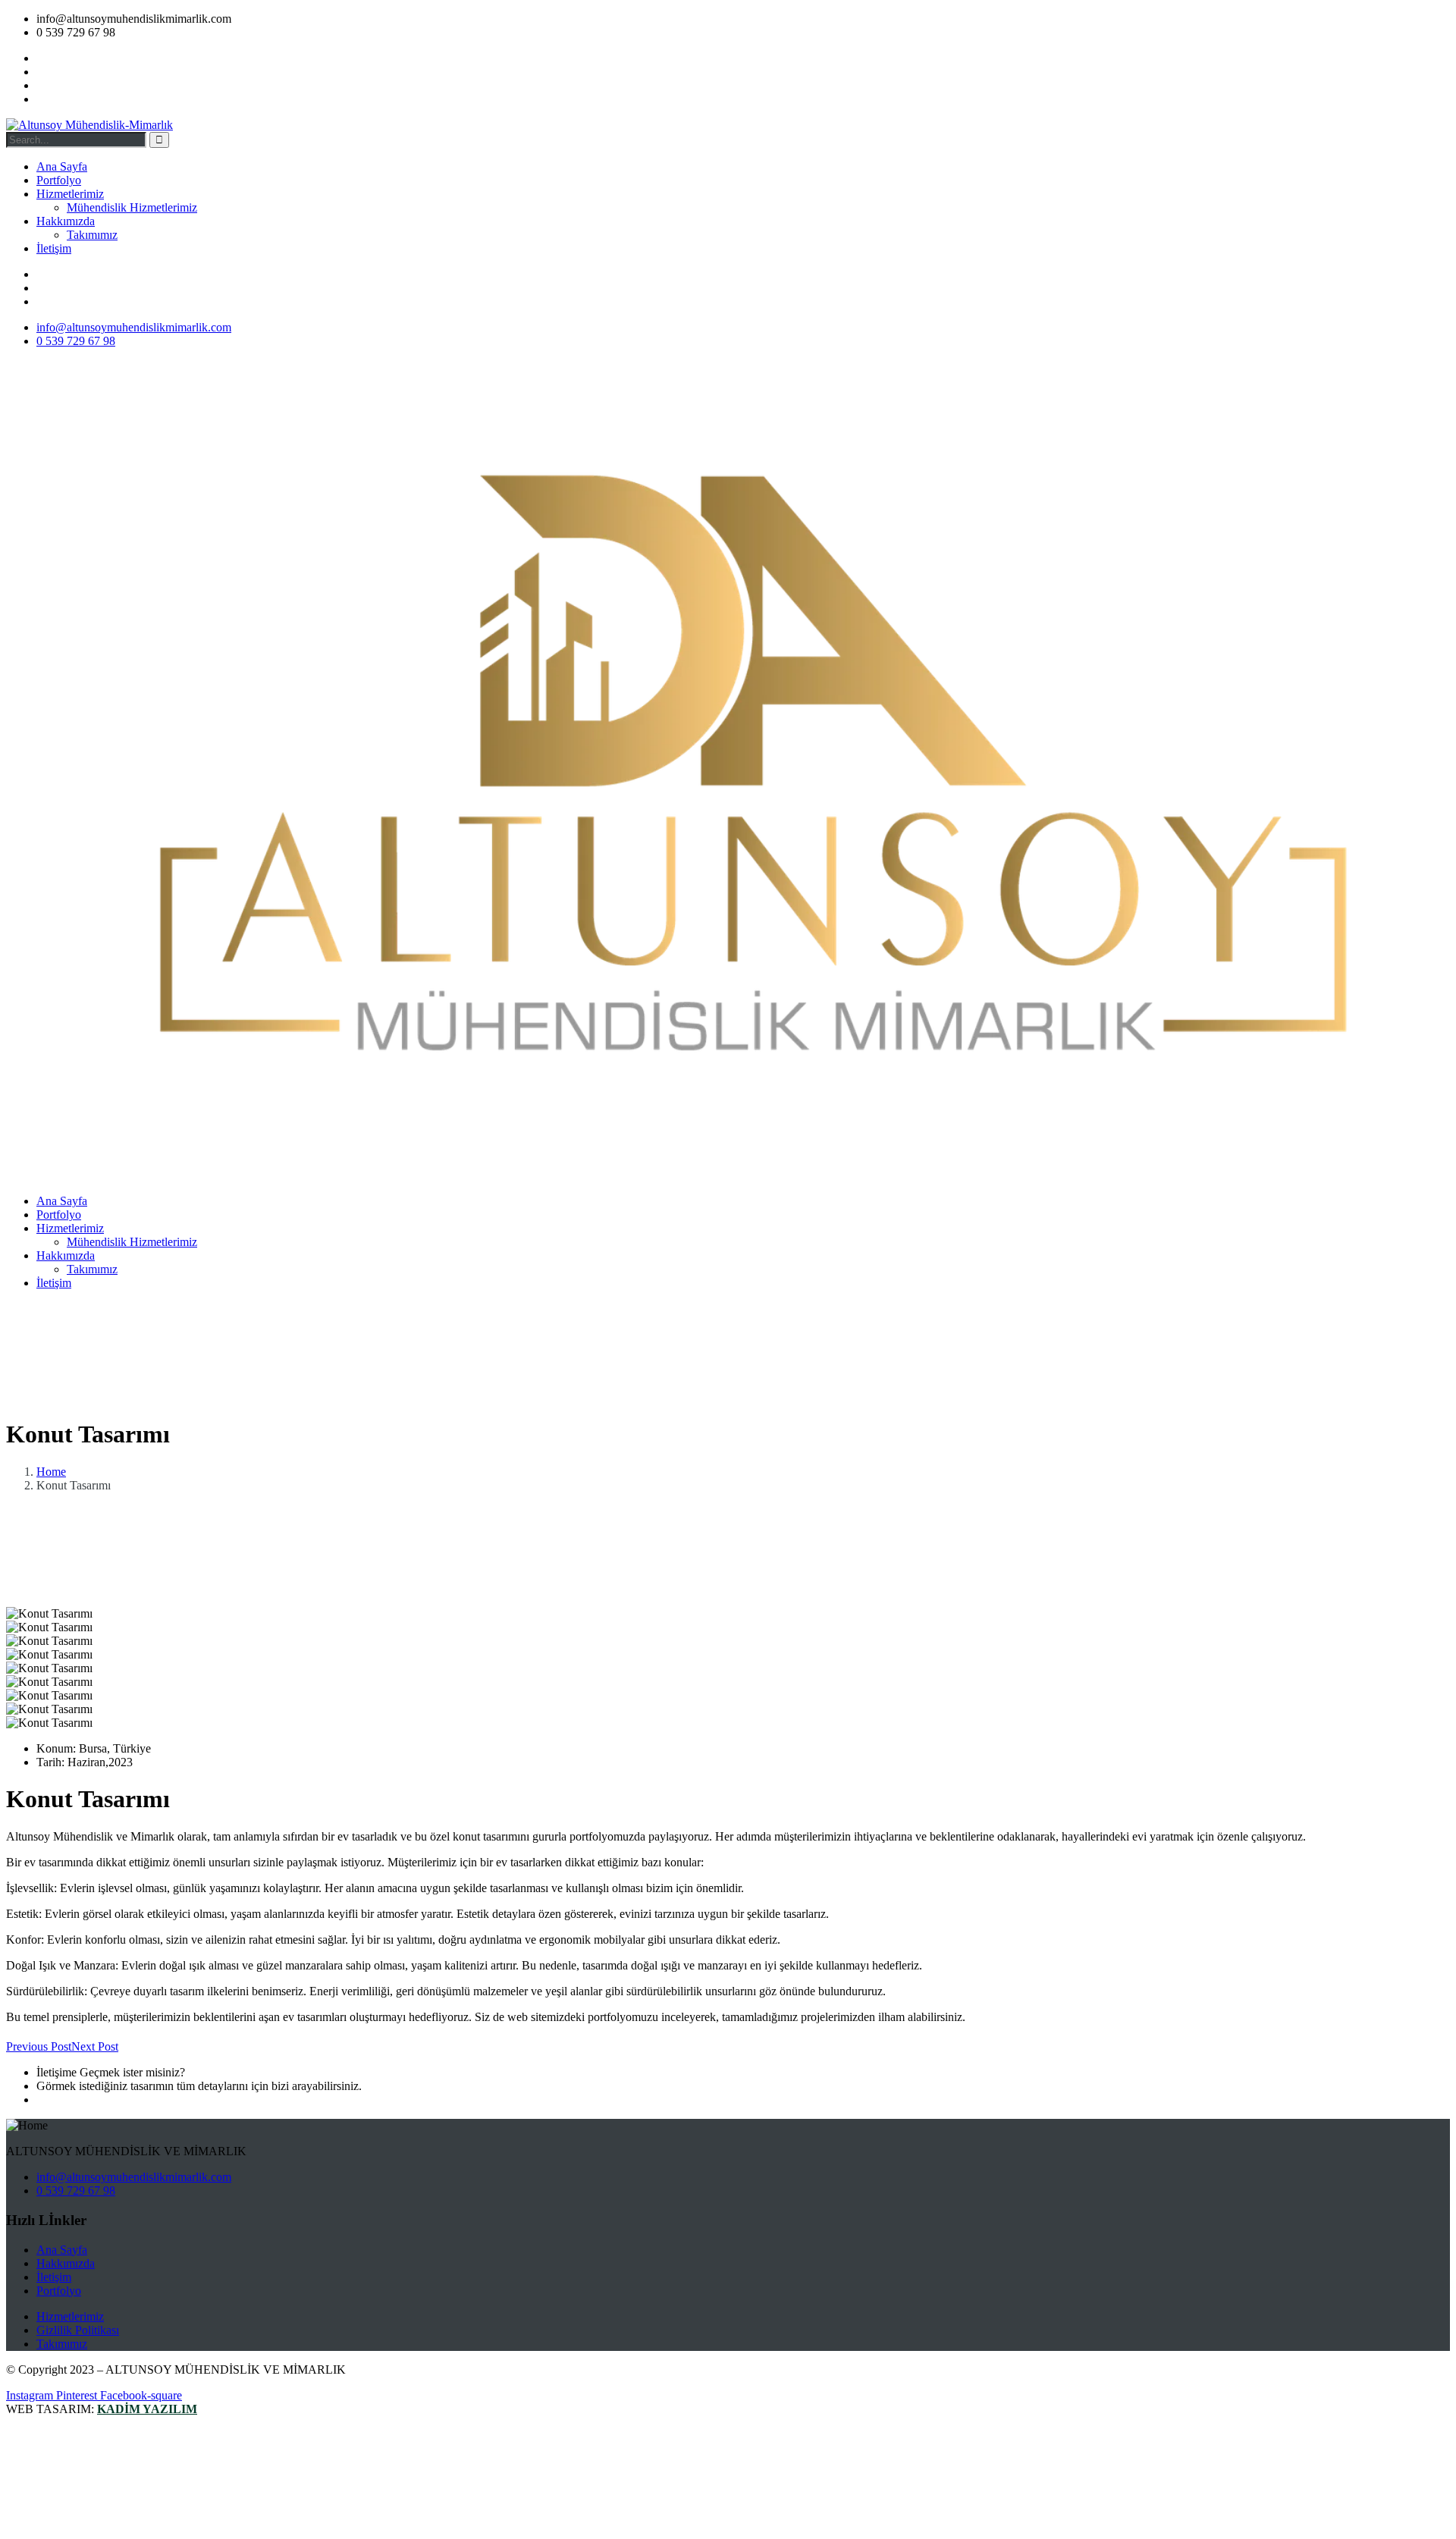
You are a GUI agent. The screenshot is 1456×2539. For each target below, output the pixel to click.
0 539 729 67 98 (76, 2100)
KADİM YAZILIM (147, 2409)
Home (51, 1472)
